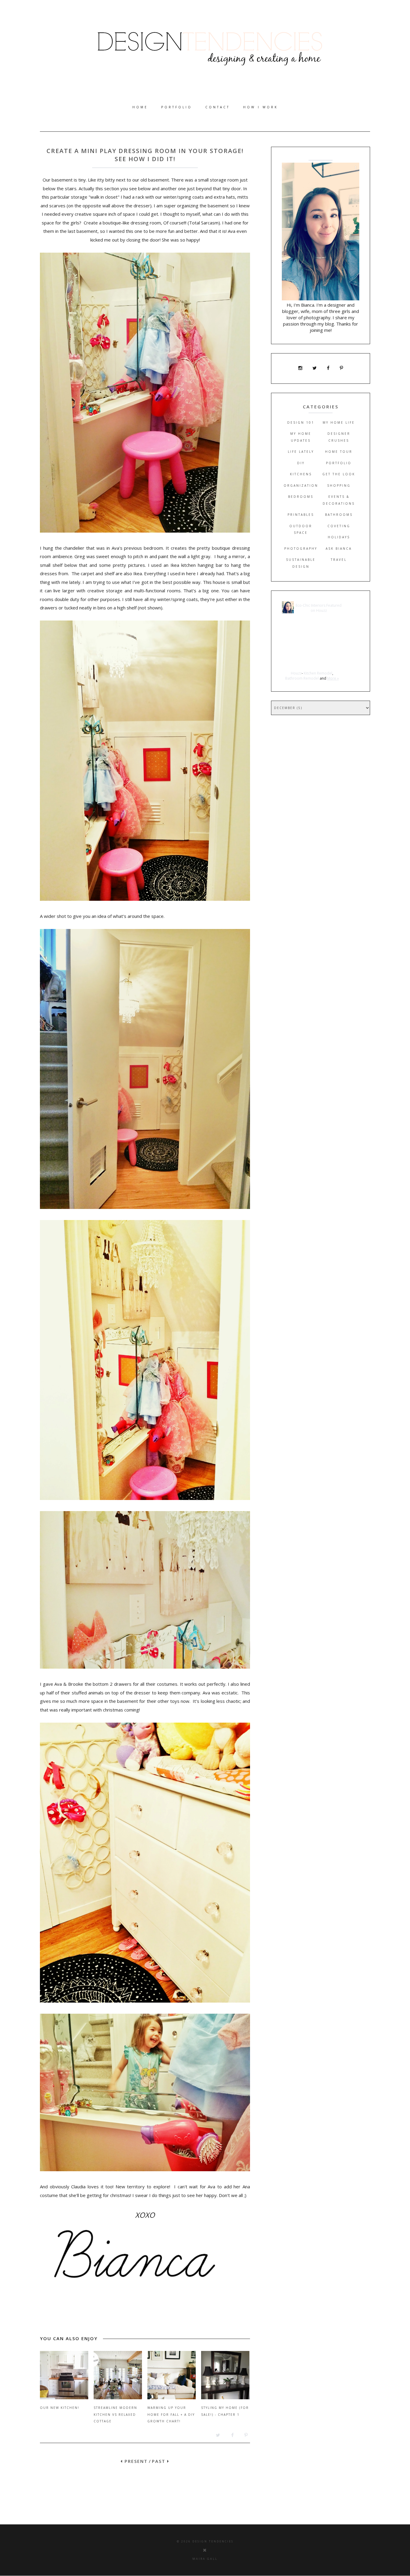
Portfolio (177, 107)
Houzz (296, 673)
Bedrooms (301, 497)
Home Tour (339, 452)
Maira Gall (205, 2559)
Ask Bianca (339, 549)
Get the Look (339, 474)
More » (333, 678)
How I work (261, 107)
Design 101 (301, 422)
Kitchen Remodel (318, 673)
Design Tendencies (213, 2541)
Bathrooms (339, 515)
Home (140, 107)
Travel (339, 560)
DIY (301, 463)
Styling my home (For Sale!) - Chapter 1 (225, 2411)
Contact (218, 107)
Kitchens (301, 474)
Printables (301, 515)
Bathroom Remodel (302, 678)
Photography (301, 549)
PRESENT (135, 2461)
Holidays (339, 537)
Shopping (339, 485)
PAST (160, 2461)
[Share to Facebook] (229, 2437)
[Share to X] (215, 2437)
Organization (301, 485)
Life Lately (301, 452)
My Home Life (339, 422)
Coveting (339, 526)
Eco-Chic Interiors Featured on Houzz (319, 608)
